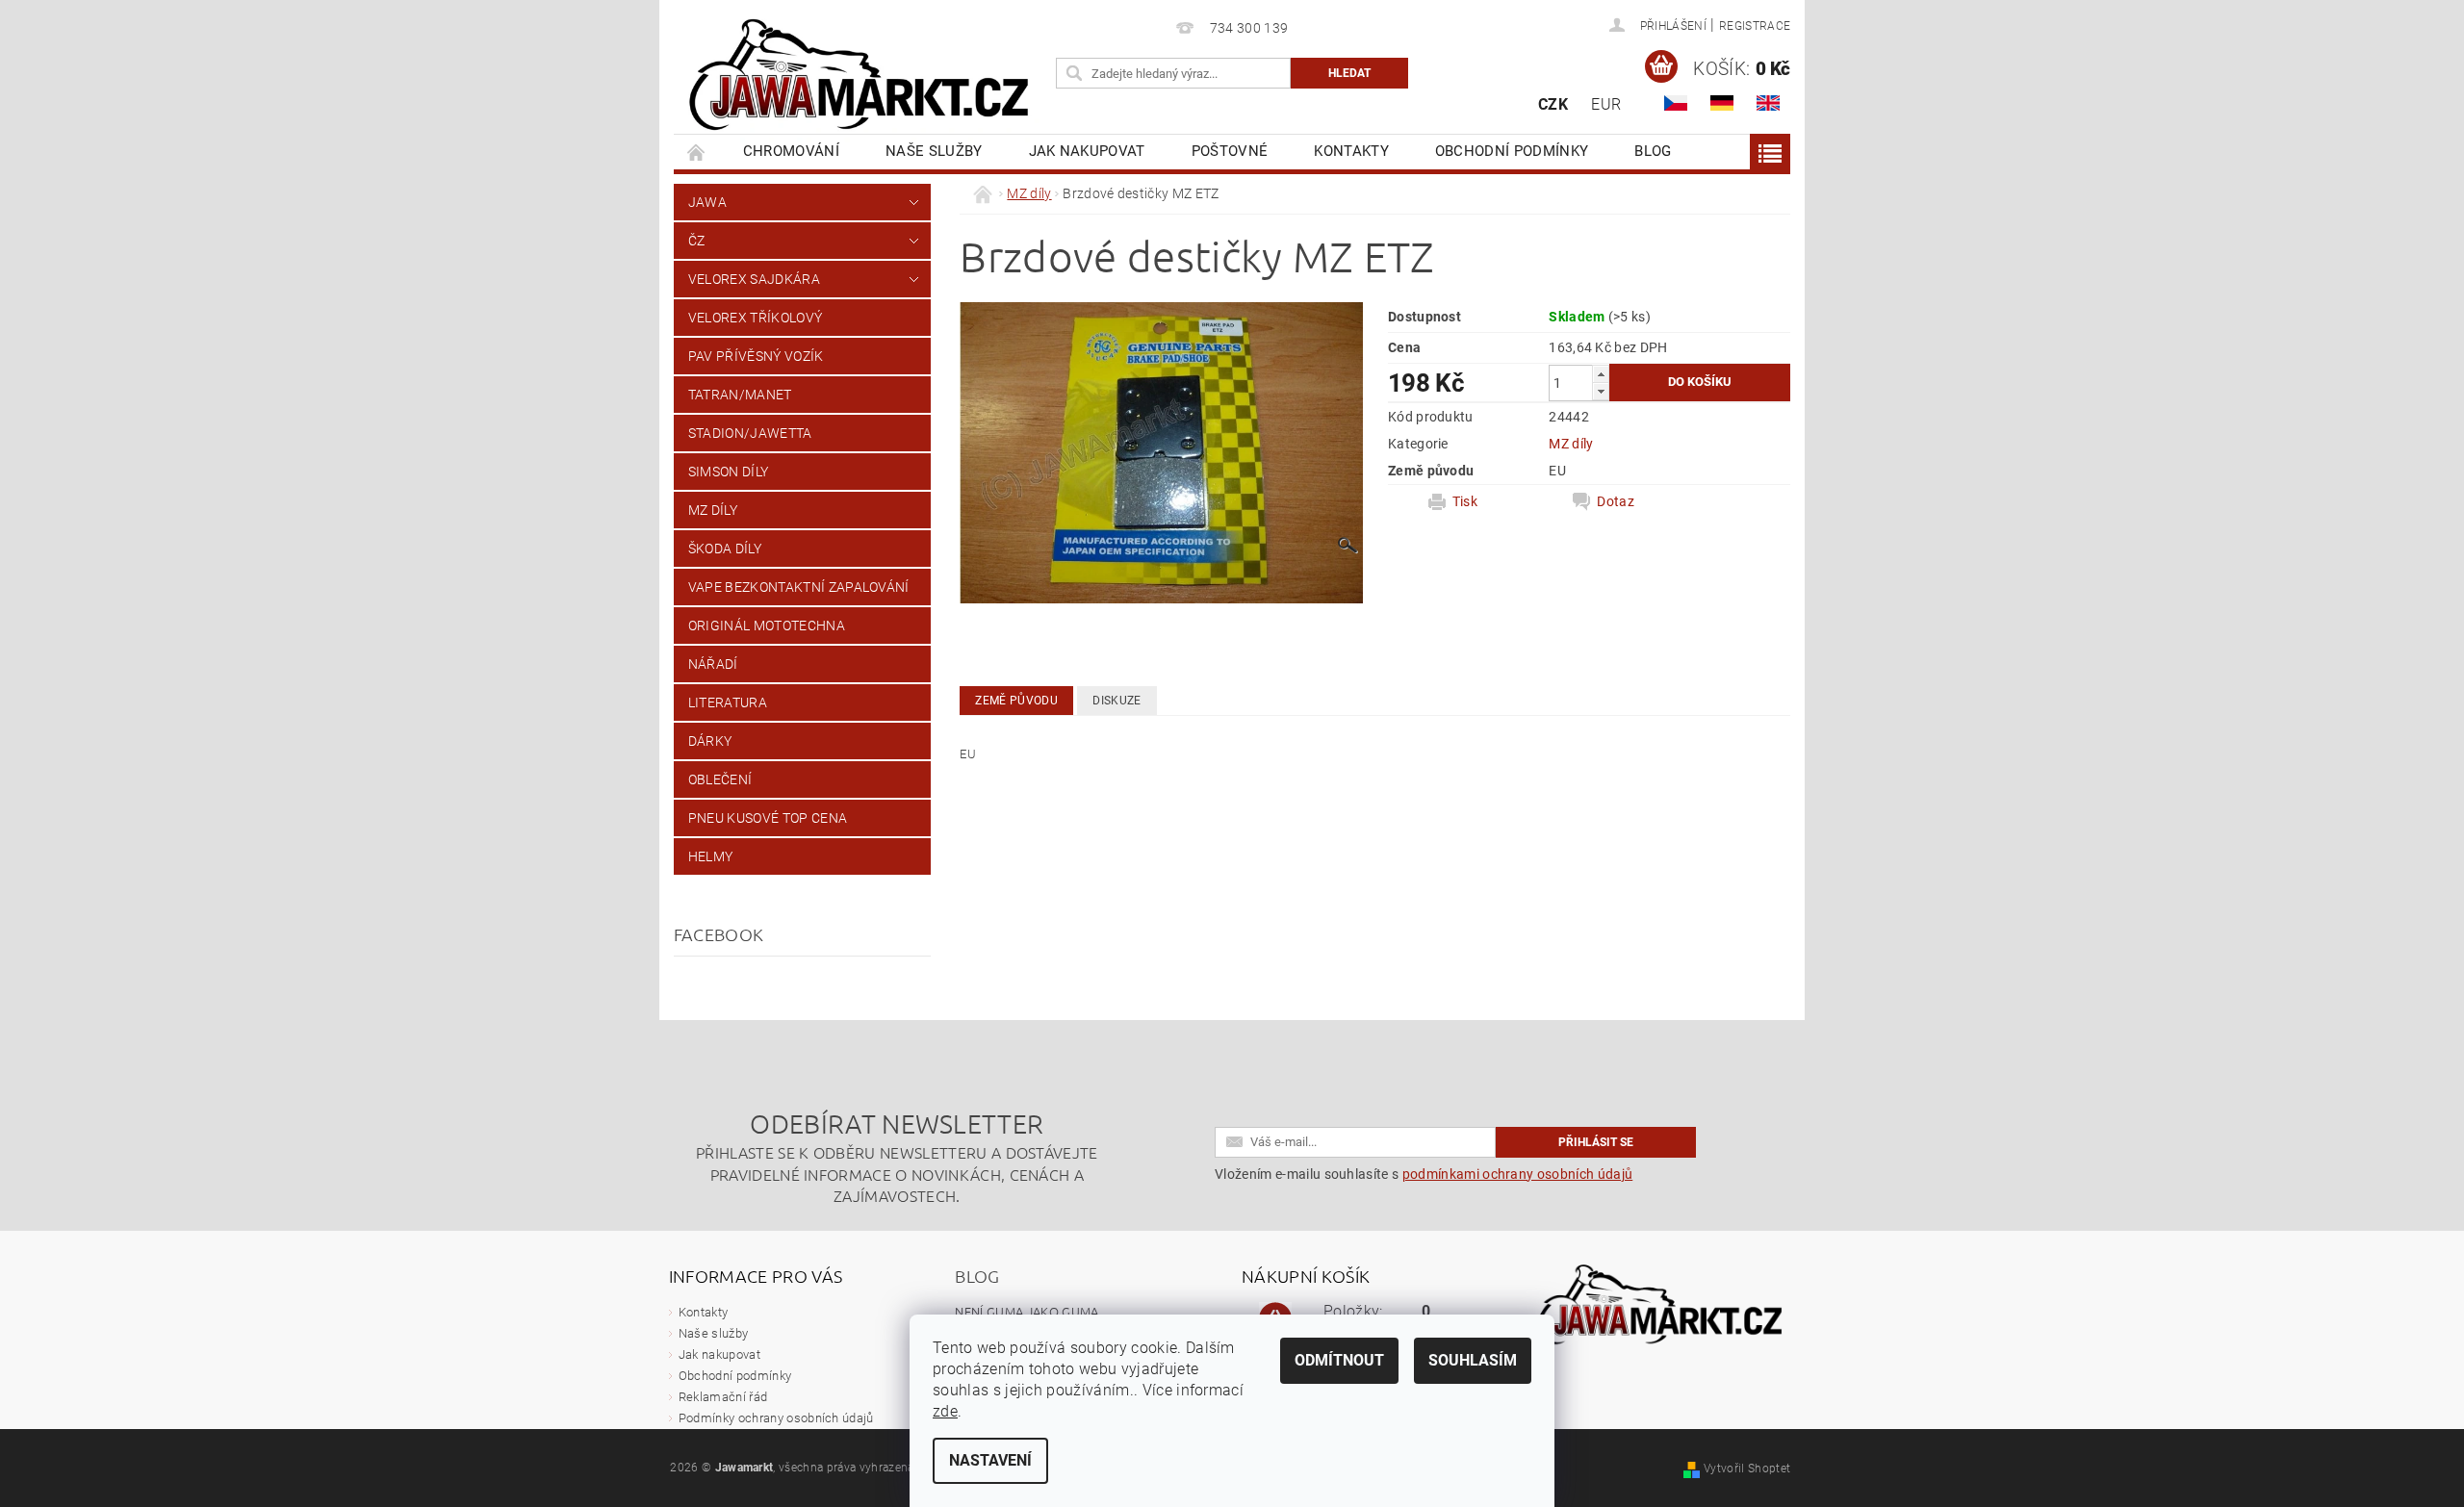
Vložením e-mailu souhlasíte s (1424, 1174)
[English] (1768, 103)
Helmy (711, 856)
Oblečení (720, 779)
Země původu (1016, 701)
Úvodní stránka (697, 152)
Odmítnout (1339, 1360)
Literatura (728, 702)
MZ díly (713, 510)
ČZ (697, 241)
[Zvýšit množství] (1601, 374)
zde (945, 1411)
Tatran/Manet (740, 395)
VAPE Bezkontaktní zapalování (799, 587)
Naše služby (934, 151)
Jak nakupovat (1087, 151)
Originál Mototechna (767, 626)
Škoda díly (725, 549)
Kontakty (1351, 151)
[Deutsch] (1722, 103)
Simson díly (729, 472)
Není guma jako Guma (1027, 1311)
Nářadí (713, 664)
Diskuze (1116, 701)
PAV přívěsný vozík (756, 356)
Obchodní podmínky (1512, 151)
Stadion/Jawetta (750, 433)
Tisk (1465, 501)
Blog (1653, 151)
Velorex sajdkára (754, 279)
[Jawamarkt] (861, 77)
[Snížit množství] (1601, 391)
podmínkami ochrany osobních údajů (1518, 1174)
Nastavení (990, 1460)
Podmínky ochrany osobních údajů (776, 1418)
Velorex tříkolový (755, 318)
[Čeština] (1676, 103)
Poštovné (1230, 151)
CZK (1553, 104)
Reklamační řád (723, 1397)
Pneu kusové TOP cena (768, 818)
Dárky (710, 741)
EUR (1606, 104)
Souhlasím (1473, 1360)
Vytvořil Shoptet (1747, 1469)
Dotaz (1616, 501)
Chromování (791, 151)
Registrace (1755, 26)
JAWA (707, 202)
